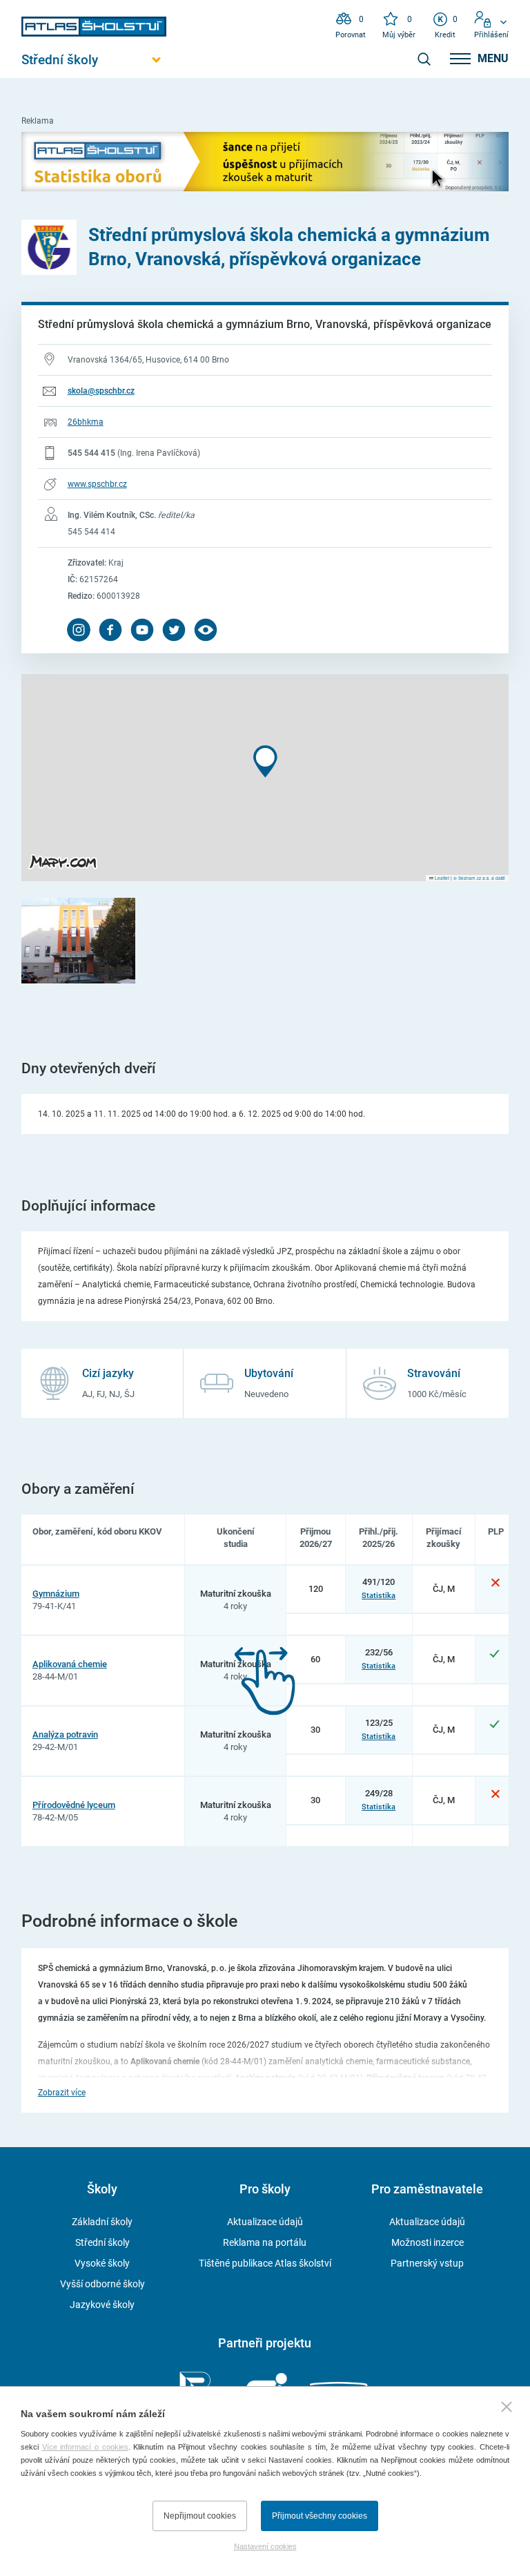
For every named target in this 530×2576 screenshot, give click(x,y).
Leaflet (441, 878)
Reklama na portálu (265, 2242)
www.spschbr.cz (97, 484)
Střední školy (102, 2242)
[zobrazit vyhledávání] (424, 59)
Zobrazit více (62, 2093)
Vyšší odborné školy (102, 2284)
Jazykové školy (102, 2305)
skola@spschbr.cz (101, 391)
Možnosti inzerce (428, 2242)
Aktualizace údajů (265, 2222)
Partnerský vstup (427, 2263)
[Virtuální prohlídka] (206, 630)
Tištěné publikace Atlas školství (265, 2263)
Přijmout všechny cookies (320, 2516)
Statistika (379, 1595)
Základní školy (102, 2222)
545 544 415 (91, 453)
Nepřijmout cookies (200, 2516)
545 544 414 (91, 532)
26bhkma (86, 422)
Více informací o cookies (85, 2447)
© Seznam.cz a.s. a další (479, 878)
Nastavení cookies (265, 2546)
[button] (265, 761)
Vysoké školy (102, 2263)
